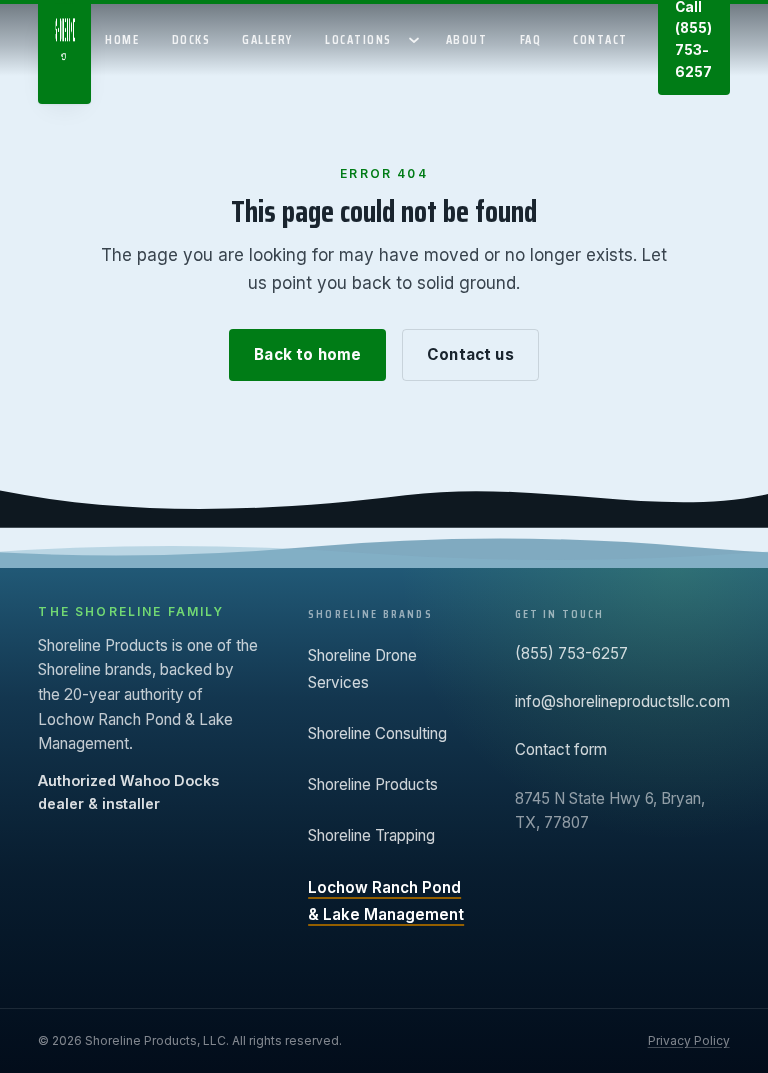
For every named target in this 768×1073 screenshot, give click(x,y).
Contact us (470, 354)
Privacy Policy (689, 1040)
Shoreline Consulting (377, 733)
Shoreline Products (373, 784)
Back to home (307, 354)
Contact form (561, 749)
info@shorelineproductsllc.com (622, 701)
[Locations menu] (417, 40)
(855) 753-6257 (571, 653)
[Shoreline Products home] (64, 54)
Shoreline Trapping (371, 835)
